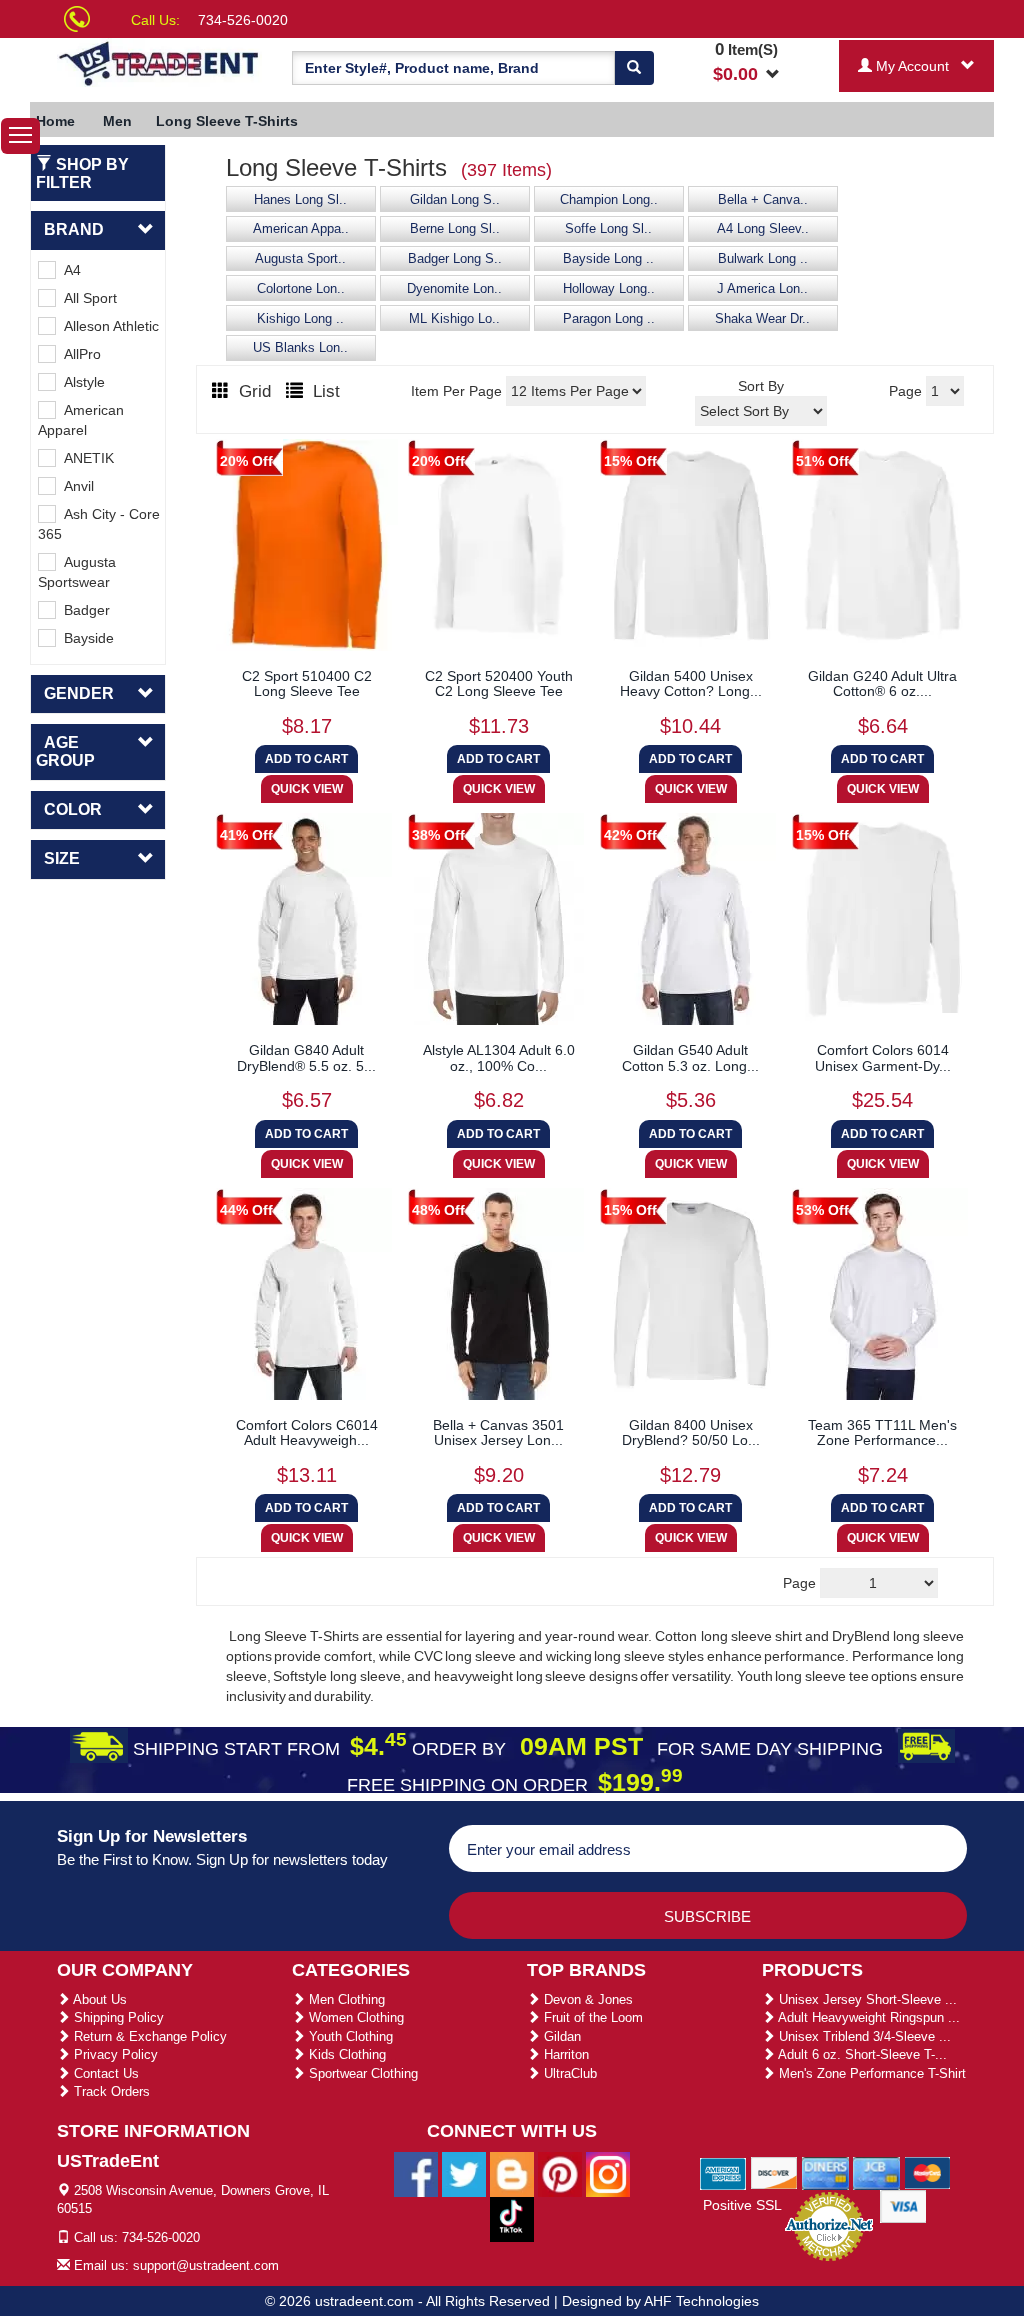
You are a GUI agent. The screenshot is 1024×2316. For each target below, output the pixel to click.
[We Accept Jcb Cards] (876, 2172)
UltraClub (568, 2073)
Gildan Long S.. (455, 200)
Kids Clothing (345, 2054)
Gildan (560, 2036)
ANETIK (85, 458)
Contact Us (104, 2073)
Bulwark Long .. (763, 259)
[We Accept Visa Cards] (903, 2205)
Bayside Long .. (608, 259)
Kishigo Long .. (300, 319)
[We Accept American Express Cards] (723, 2172)
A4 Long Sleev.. (763, 229)
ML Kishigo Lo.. (454, 319)
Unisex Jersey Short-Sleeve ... (866, 1999)
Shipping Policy (117, 2017)
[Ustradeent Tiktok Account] (512, 2218)
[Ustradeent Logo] (159, 62)
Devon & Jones (586, 1999)
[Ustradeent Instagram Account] (608, 2173)
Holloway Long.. (609, 289)
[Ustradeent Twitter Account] (464, 2173)
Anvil (75, 486)
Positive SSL (742, 2205)
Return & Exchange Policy (148, 2036)
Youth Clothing (349, 2036)
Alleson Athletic (107, 326)
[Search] (634, 68)
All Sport (86, 298)
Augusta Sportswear (77, 572)
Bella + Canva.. (763, 200)
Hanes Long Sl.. (300, 200)
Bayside (85, 638)
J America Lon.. (762, 289)
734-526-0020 (243, 20)
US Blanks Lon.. (300, 348)
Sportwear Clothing (361, 2073)
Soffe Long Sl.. (608, 229)
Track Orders (110, 2091)
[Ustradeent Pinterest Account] (560, 2173)
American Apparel (81, 420)
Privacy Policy (114, 2054)
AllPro (78, 354)
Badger (83, 610)
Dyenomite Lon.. (454, 289)
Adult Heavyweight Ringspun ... (867, 2017)
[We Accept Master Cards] (927, 2172)
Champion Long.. (609, 200)
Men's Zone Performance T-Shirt (870, 2073)
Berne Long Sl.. (455, 229)
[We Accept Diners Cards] (825, 2172)
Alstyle (80, 382)
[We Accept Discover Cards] (774, 2172)
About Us (98, 1999)
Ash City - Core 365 (99, 524)
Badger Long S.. (455, 259)
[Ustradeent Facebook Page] (416, 2173)
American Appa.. (301, 229)
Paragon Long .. (609, 319)
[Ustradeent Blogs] (512, 2173)
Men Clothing (345, 1999)
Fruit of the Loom (591, 2017)
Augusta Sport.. (300, 259)
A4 (68, 270)
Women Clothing (354, 2017)
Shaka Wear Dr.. (762, 319)
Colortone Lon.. (301, 289)
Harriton (564, 2054)
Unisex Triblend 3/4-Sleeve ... (863, 2036)
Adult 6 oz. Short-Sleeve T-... (861, 2054)
